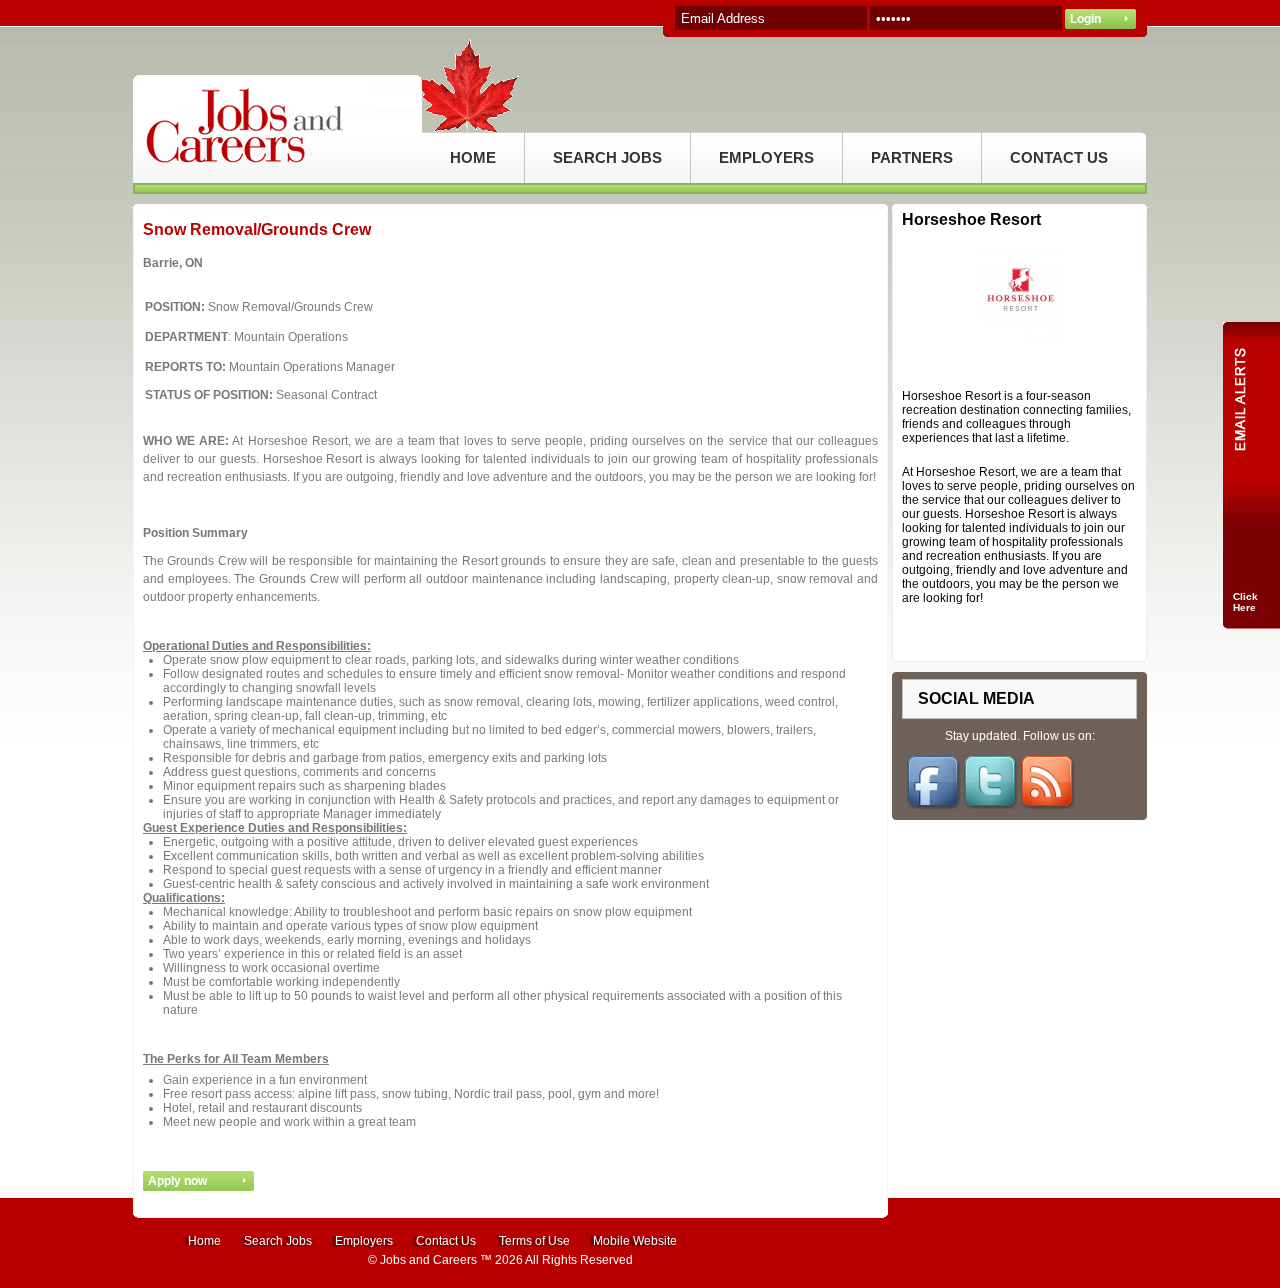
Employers (364, 1241)
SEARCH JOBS (607, 157)
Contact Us (446, 1241)
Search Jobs (278, 1241)
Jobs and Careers (428, 1260)
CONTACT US (1059, 157)
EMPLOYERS (766, 157)
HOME (473, 157)
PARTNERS (912, 157)
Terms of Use (534, 1241)
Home (204, 1241)
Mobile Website (635, 1241)
